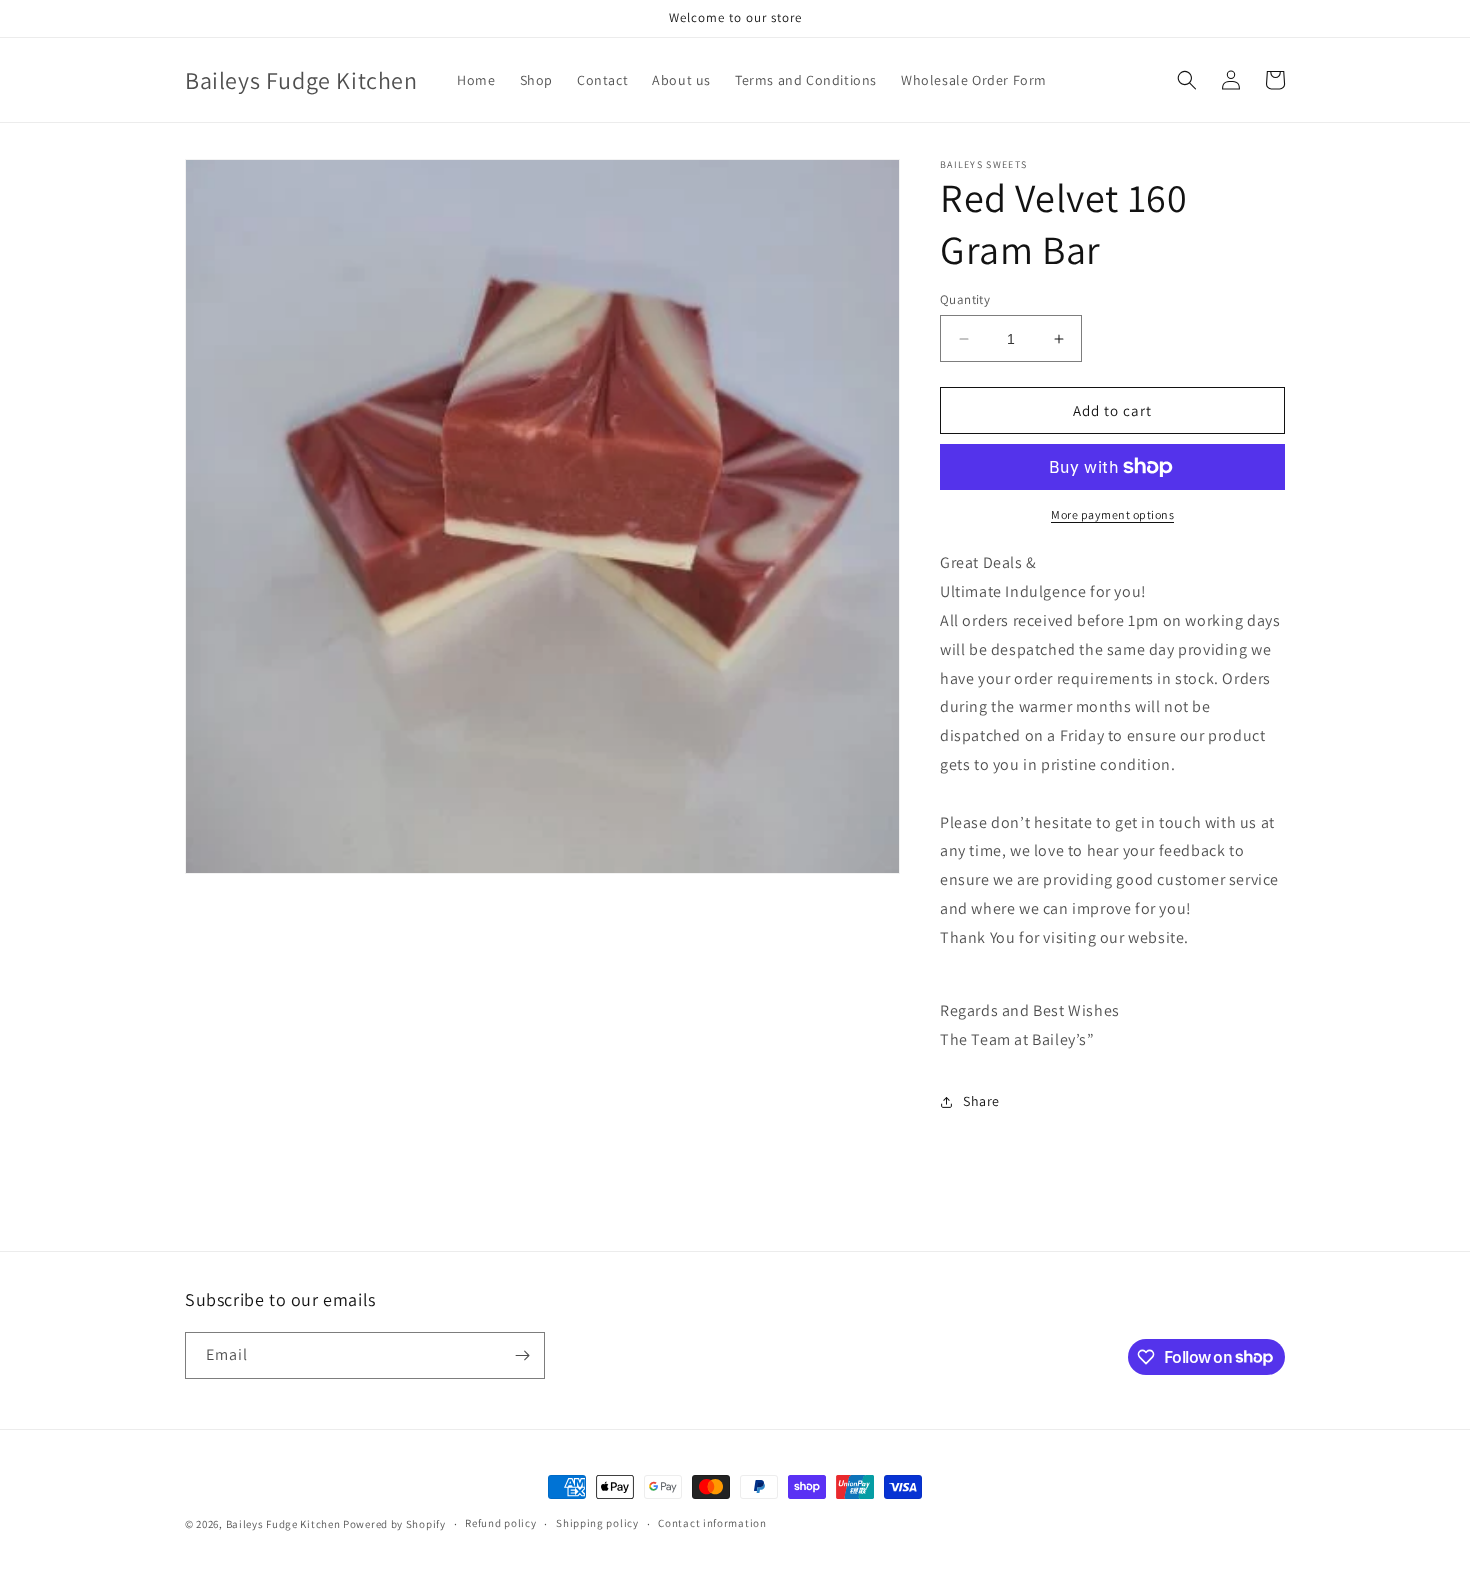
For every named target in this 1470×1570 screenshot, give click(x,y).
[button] (1187, 80)
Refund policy (500, 1523)
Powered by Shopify (394, 1524)
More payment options (1112, 514)
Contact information (712, 1523)
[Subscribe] (522, 1355)
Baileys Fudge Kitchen (283, 1524)
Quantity (965, 299)
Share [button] (981, 1101)
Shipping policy (597, 1523)
